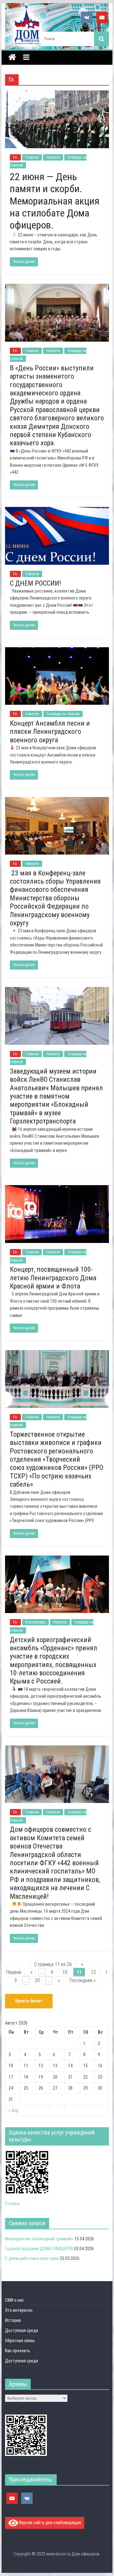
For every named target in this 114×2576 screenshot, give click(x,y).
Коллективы (35, 1622)
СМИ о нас (15, 2300)
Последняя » (82, 1980)
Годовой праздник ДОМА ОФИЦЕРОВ (39, 2249)
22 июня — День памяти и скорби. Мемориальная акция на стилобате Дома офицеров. (55, 201)
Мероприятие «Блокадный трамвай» (39, 2239)
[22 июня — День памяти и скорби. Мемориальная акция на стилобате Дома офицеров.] (57, 94)
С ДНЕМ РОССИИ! (35, 583)
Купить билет (29, 2001)
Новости (53, 157)
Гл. (15, 157)
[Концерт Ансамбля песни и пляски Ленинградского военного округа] (57, 651)
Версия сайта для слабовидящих (50, 2522)
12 (93, 1972)
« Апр (13, 2110)
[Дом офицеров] (12, 58)
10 (65, 1972)
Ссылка (12, 2203)
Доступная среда (22, 2330)
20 (37, 1980)
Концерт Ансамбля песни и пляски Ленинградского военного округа (50, 732)
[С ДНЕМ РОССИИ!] (57, 511)
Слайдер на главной (63, 714)
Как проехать (18, 2351)
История (13, 2320)
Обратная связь (20, 2341)
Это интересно (19, 2310)
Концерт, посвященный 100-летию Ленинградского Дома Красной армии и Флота (53, 1278)
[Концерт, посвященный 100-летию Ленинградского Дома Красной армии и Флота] (57, 1189)
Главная (32, 157)
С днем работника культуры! (32, 2258)
